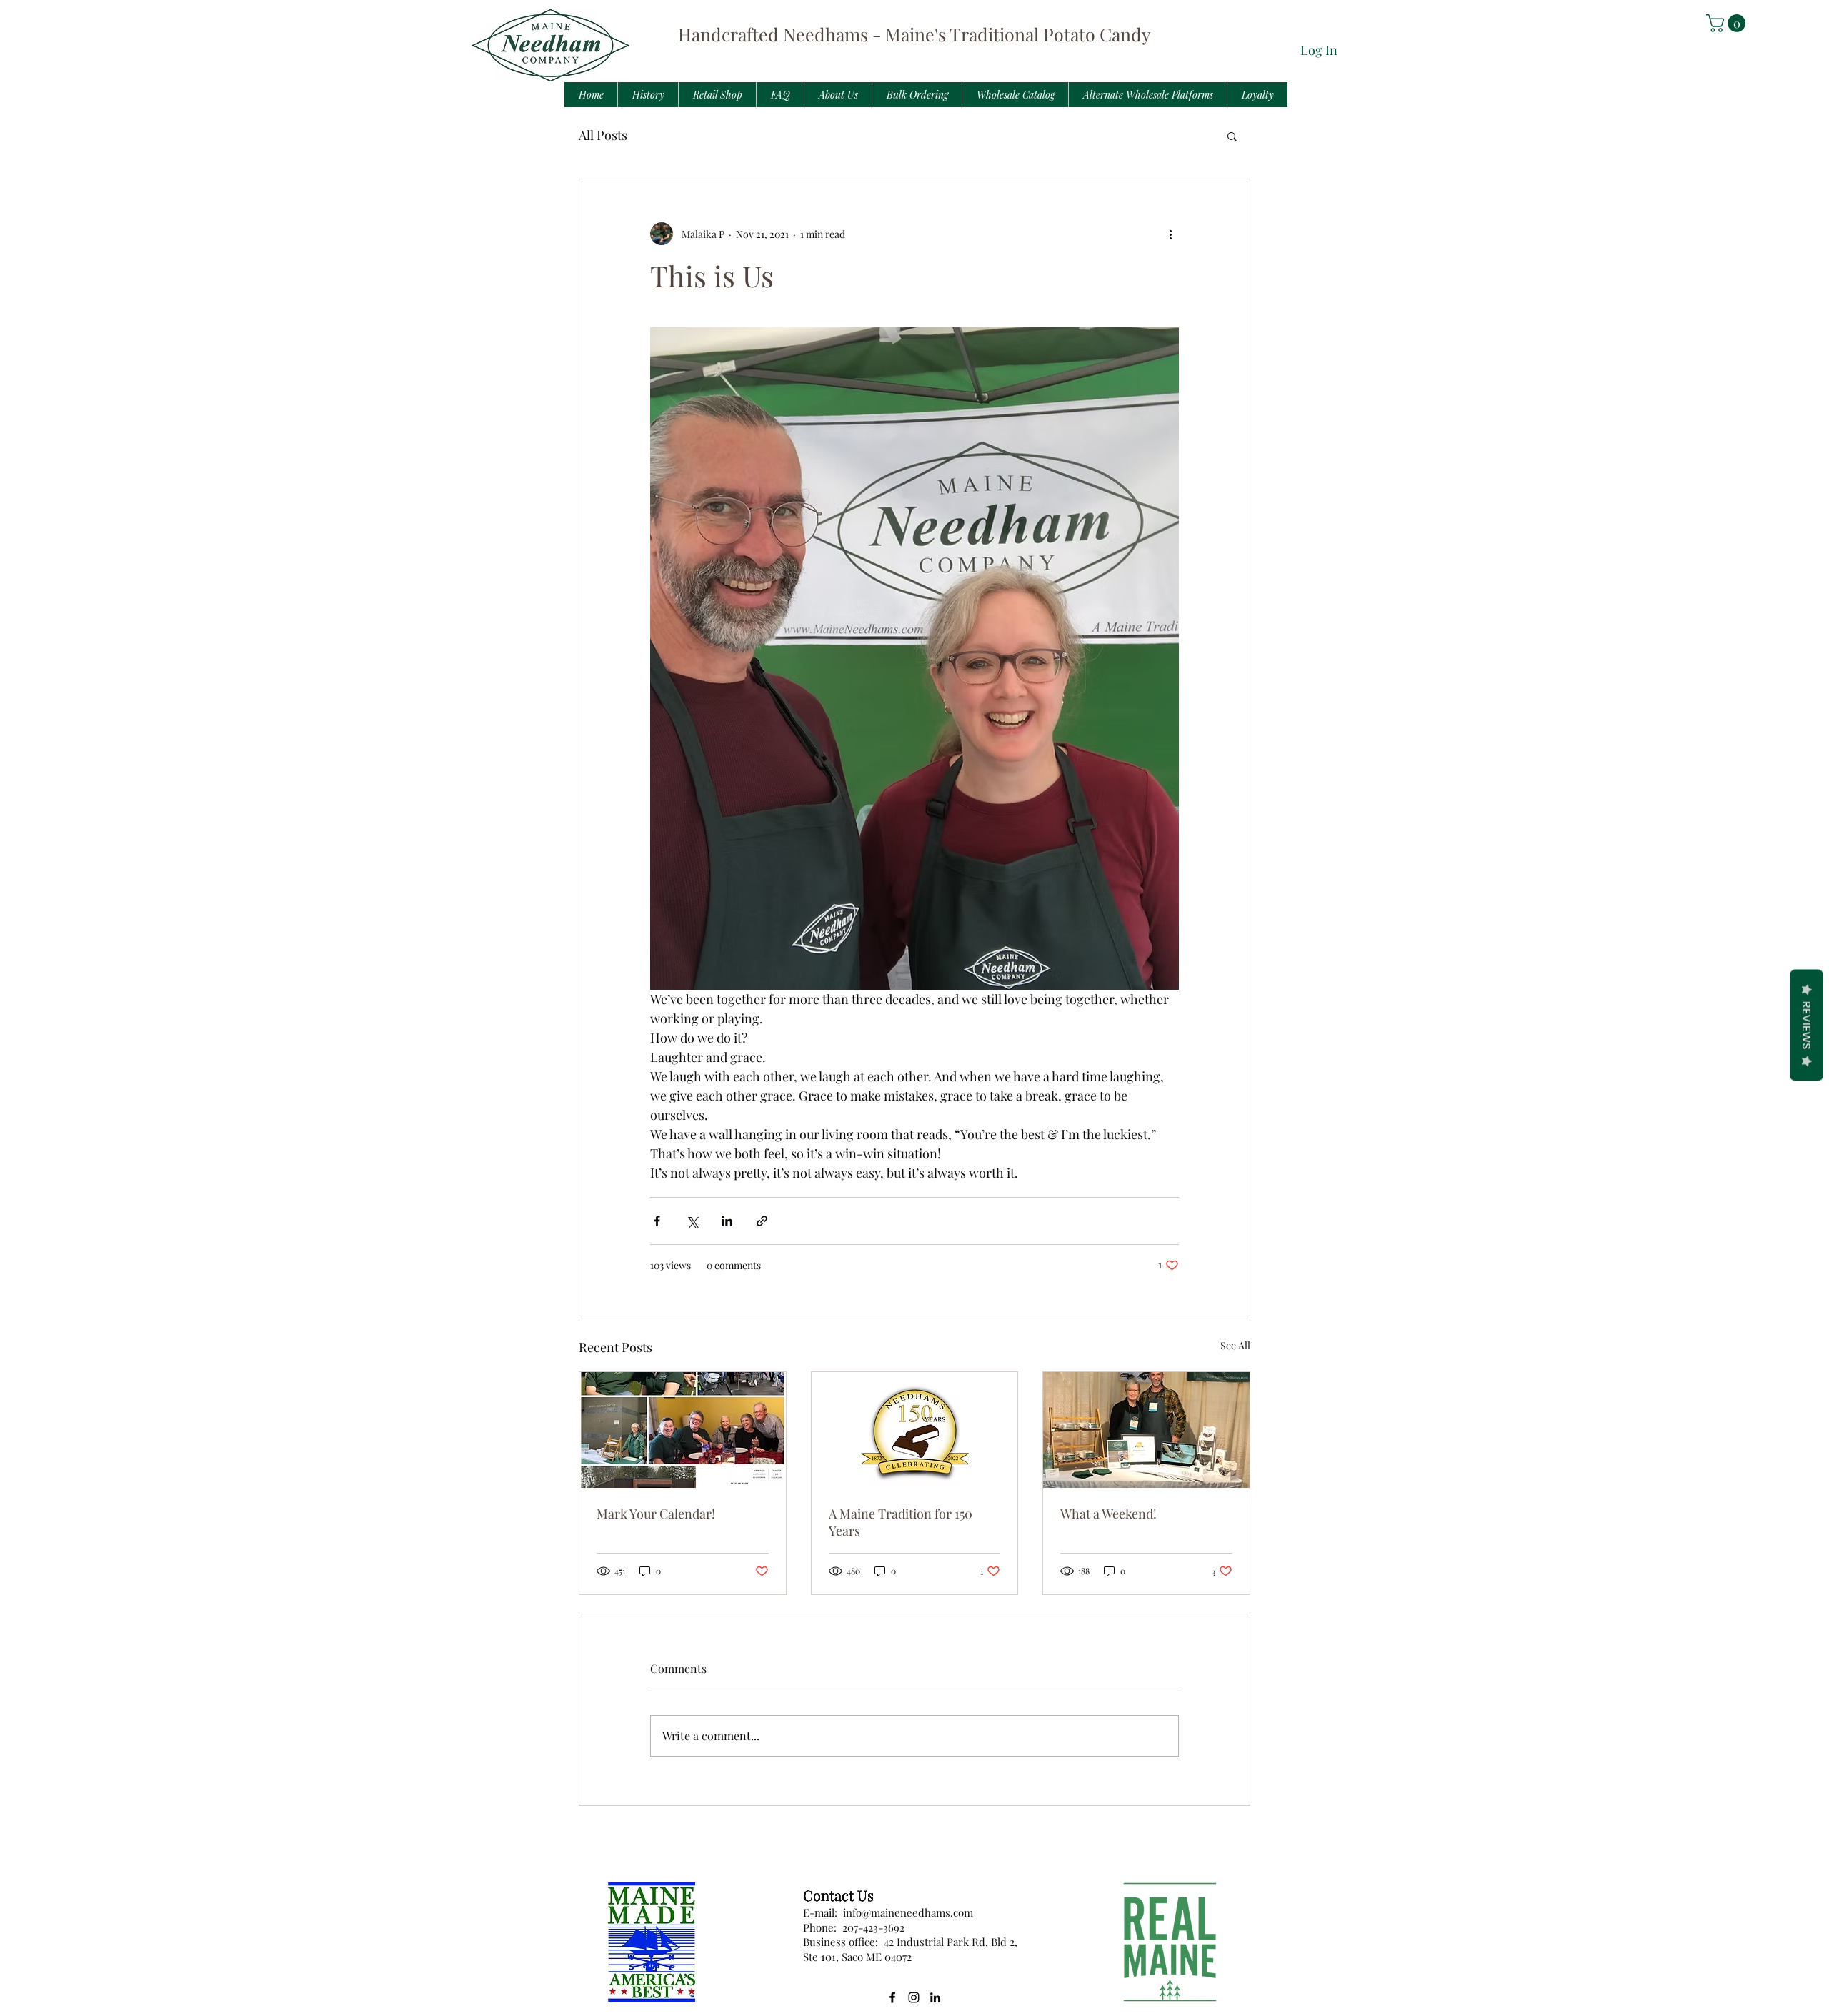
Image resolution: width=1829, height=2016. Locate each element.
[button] (1728, 23)
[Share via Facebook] (657, 1221)
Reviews (1806, 1025)
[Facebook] (892, 1997)
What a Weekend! (1108, 1514)
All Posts (603, 135)
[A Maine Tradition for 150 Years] (915, 1430)
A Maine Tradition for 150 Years (901, 1522)
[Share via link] (762, 1221)
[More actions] (1170, 234)
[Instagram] (914, 1997)
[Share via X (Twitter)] (692, 1221)
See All (1235, 1345)
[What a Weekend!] (1146, 1430)
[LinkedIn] (935, 1997)
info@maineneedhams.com (908, 1912)
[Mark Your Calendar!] (683, 1430)
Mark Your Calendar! (656, 1514)
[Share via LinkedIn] (727, 1221)
